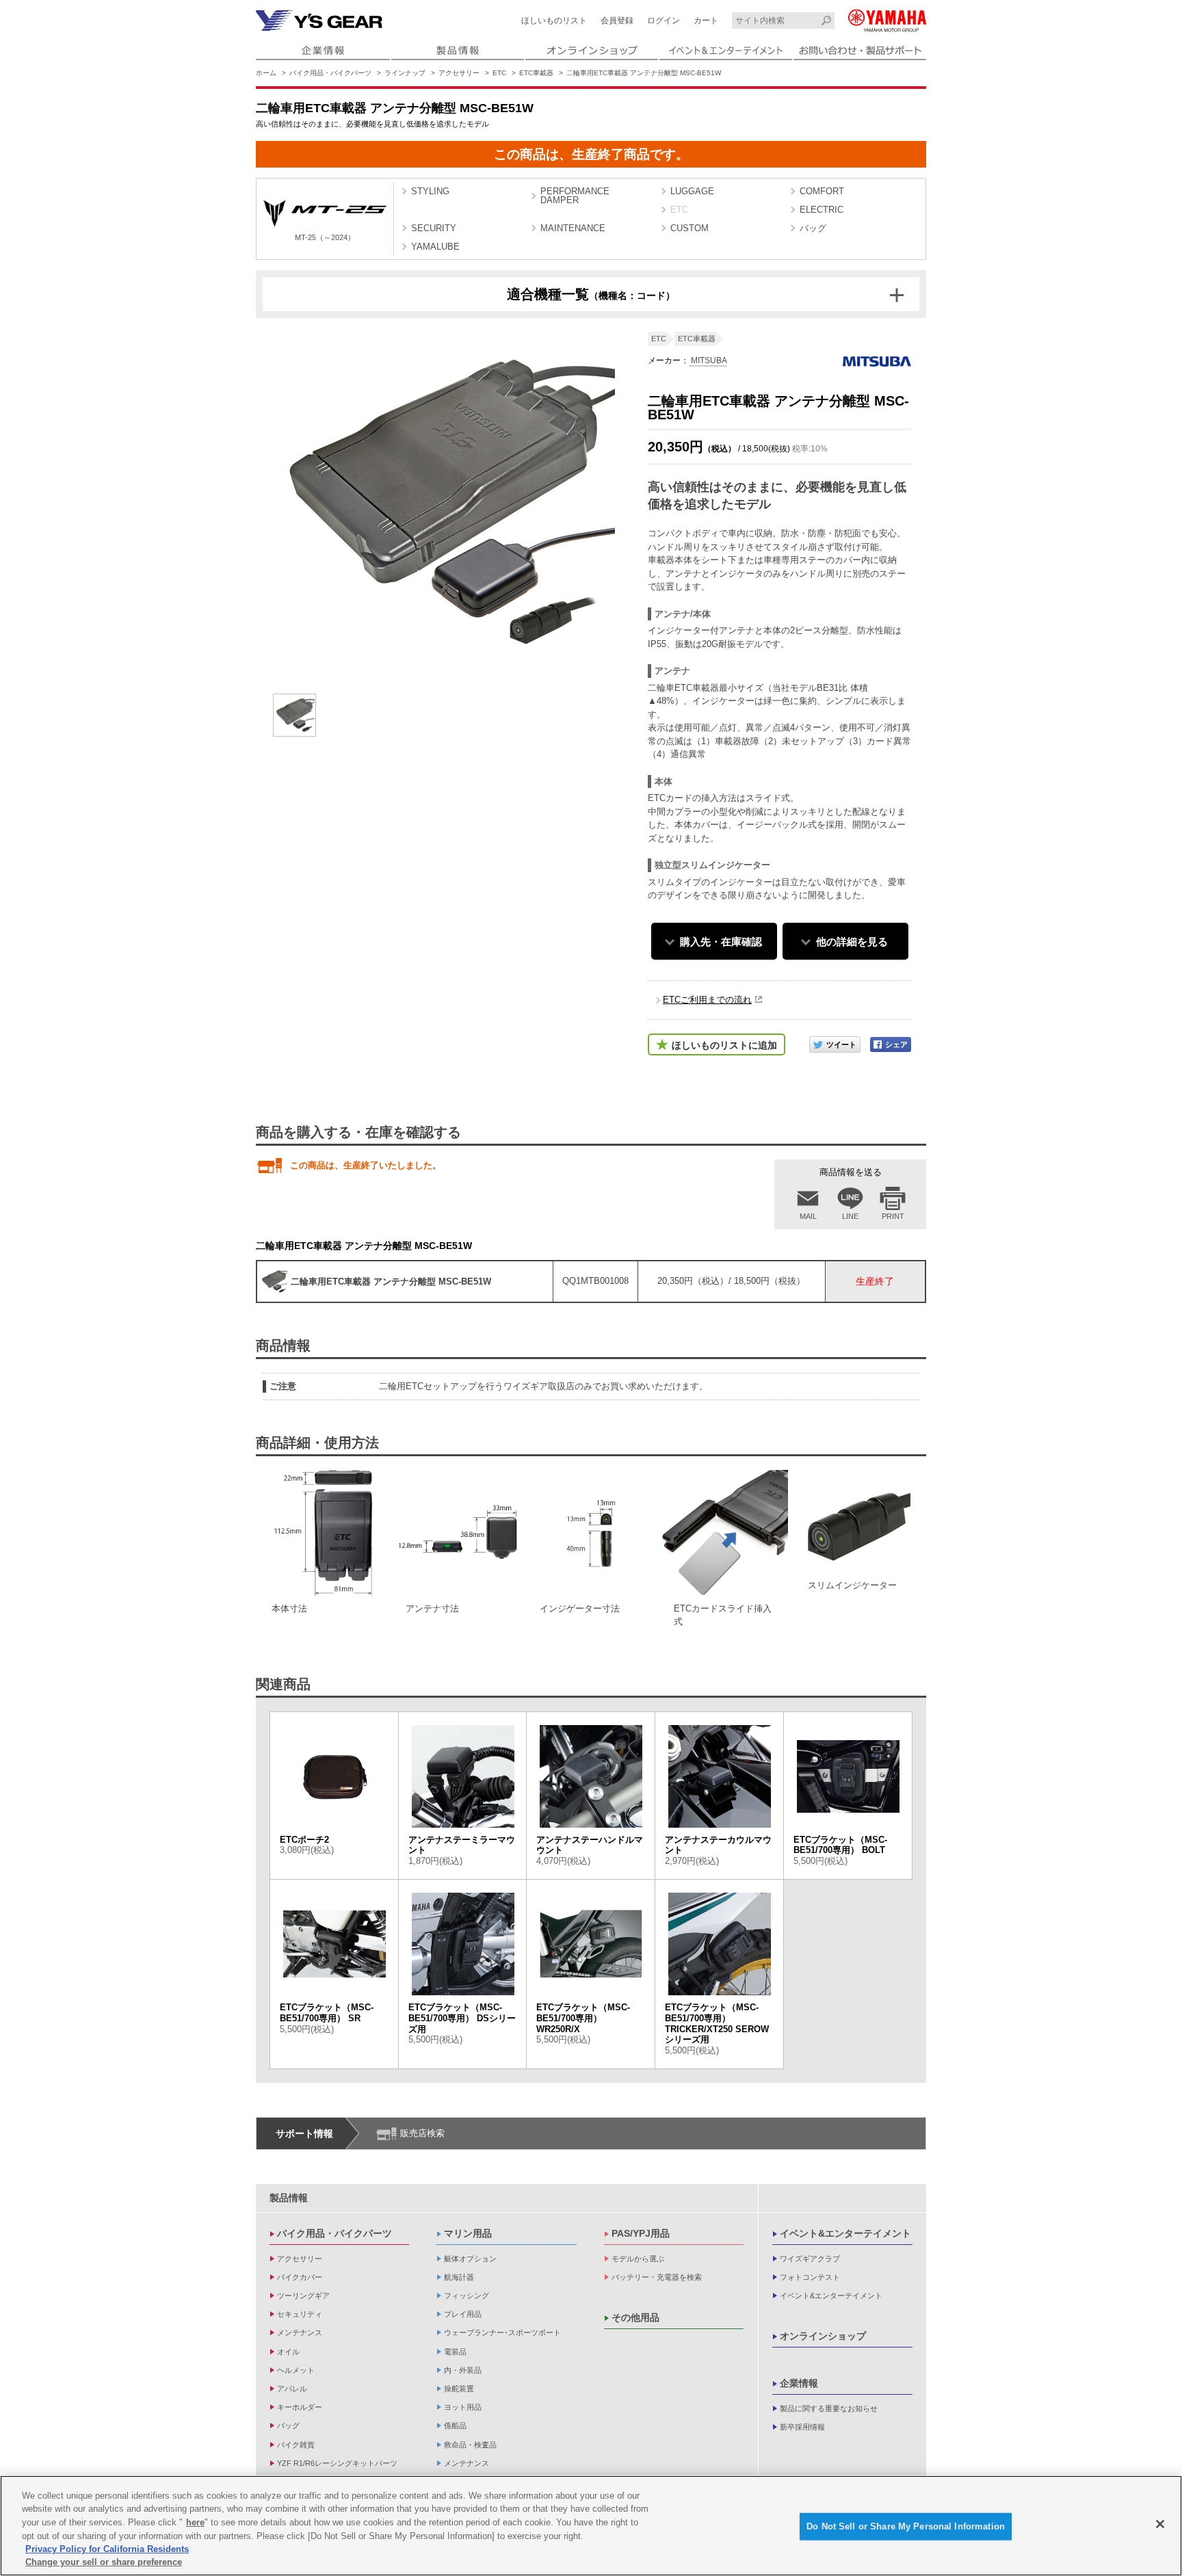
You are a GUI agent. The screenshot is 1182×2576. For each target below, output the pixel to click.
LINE (850, 1216)
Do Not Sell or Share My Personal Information (906, 2526)
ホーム (266, 73)
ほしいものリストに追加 (724, 1045)
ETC (499, 73)
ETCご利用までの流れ (707, 1000)
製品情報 (289, 2198)
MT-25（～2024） (325, 237)
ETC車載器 (536, 73)
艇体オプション (470, 2259)
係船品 (455, 2426)
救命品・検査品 (470, 2445)
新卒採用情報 (802, 2427)
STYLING (430, 191)
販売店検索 (422, 2133)
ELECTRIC (822, 210)
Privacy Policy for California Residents (107, 2549)
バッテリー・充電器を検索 (657, 2277)
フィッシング (467, 2296)
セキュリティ (300, 2314)
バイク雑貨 (296, 2445)
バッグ (813, 228)
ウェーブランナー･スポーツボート (502, 2332)
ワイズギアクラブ (810, 2259)
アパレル (292, 2389)
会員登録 (617, 21)
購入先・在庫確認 (721, 942)
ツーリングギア (303, 2296)
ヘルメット (296, 2370)
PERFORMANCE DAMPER (575, 196)
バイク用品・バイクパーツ (330, 73)
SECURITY (434, 228)
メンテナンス (300, 2332)
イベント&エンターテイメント (845, 2233)
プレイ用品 (463, 2314)
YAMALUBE (435, 247)
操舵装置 (459, 2389)
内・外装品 (463, 2370)
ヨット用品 (463, 2407)
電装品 (455, 2352)
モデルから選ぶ (638, 2259)
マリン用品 (468, 2233)
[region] (591, 2526)
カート (706, 21)
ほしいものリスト (554, 21)
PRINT (893, 1216)
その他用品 (635, 2317)
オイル (288, 2352)
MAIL (808, 1216)
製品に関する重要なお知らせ (829, 2408)
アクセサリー (459, 73)
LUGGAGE (692, 191)
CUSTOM (689, 228)
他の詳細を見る (852, 942)
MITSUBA (708, 360)
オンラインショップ (823, 2336)
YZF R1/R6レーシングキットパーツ (337, 2463)
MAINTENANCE (573, 228)
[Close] (1160, 2524)
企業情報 (799, 2383)
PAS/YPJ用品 (641, 2233)
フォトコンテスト (810, 2277)
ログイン (664, 21)
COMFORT (822, 191)
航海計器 (459, 2277)
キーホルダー (300, 2407)
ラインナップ (405, 73)
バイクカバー (300, 2277)
